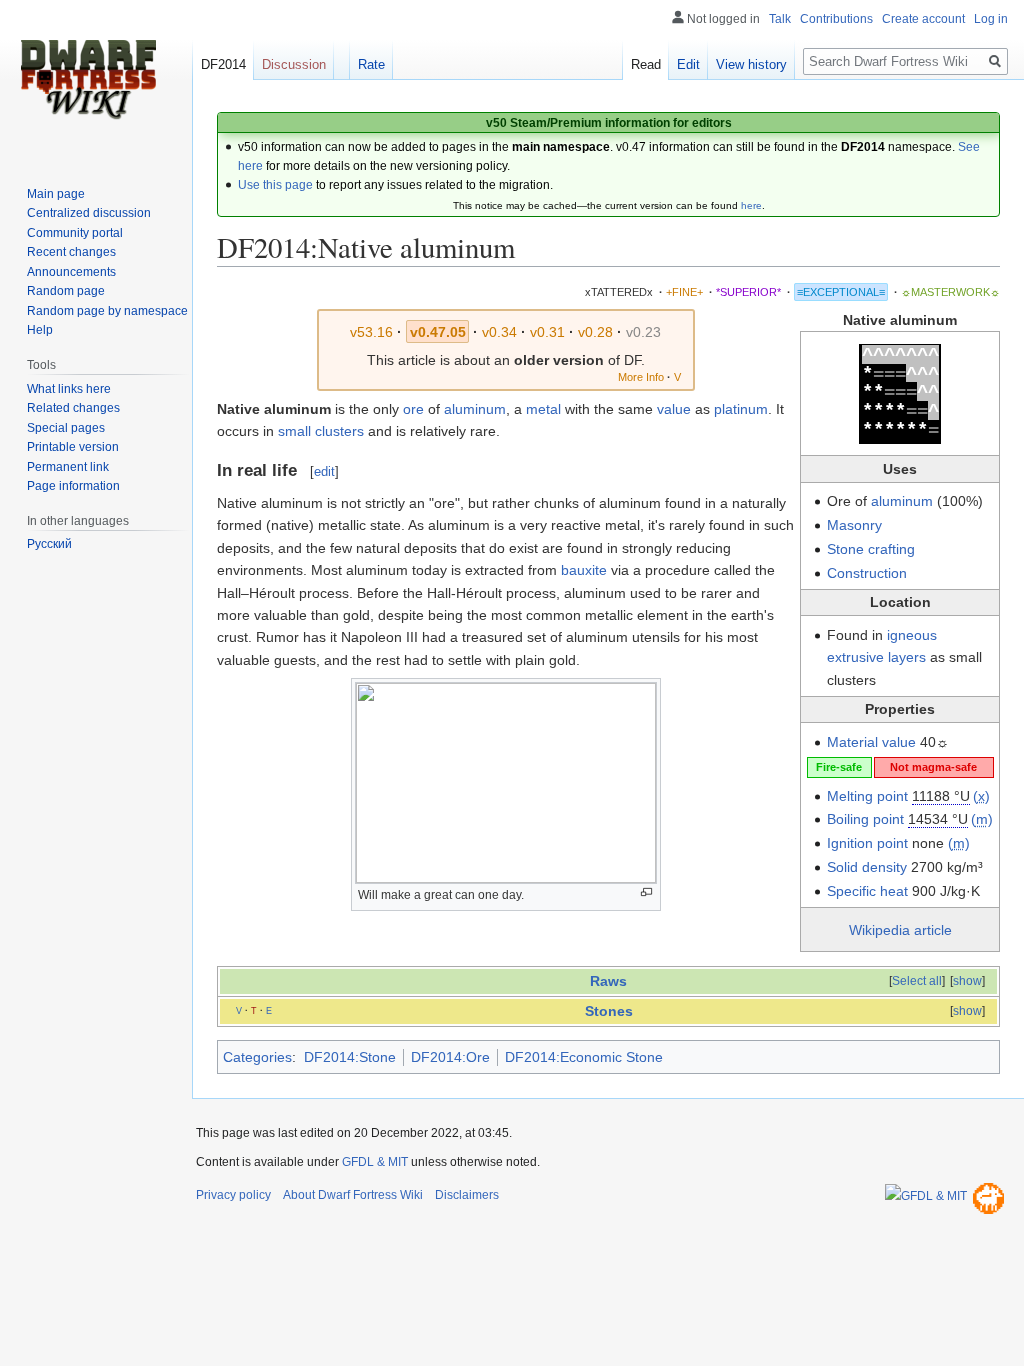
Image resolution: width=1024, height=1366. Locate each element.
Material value (871, 742)
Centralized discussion (89, 213)
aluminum (902, 501)
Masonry (854, 525)
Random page (66, 291)
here (751, 205)
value (674, 409)
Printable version (73, 447)
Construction (867, 573)
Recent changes (71, 252)
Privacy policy (233, 1195)
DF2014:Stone (350, 1057)
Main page (56, 194)
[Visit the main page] (88, 80)
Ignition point (867, 843)
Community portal (75, 233)
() (981, 796)
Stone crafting (871, 549)
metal (543, 409)
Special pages (66, 428)
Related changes (73, 408)
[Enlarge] (646, 892)
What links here (69, 389)
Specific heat (867, 891)
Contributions (836, 19)
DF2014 (223, 64)
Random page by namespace (107, 311)
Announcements (71, 272)
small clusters (321, 431)
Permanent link (68, 467)
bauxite (584, 570)
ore (413, 409)
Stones (609, 1011)
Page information (73, 486)
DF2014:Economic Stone (584, 1057)
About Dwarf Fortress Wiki (353, 1195)
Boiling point (865, 819)
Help (40, 330)
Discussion (294, 64)
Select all (917, 981)
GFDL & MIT (375, 1162)
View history (751, 64)
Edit (688, 64)
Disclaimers (467, 1195)
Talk (780, 19)
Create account (923, 19)
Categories (257, 1057)
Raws (608, 981)
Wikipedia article (900, 930)
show (967, 981)
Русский (49, 544)
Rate (371, 64)
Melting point (867, 796)
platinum (741, 409)
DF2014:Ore (450, 1057)
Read (646, 64)
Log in (991, 19)
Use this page (275, 185)
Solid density (867, 867)
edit (324, 471)
